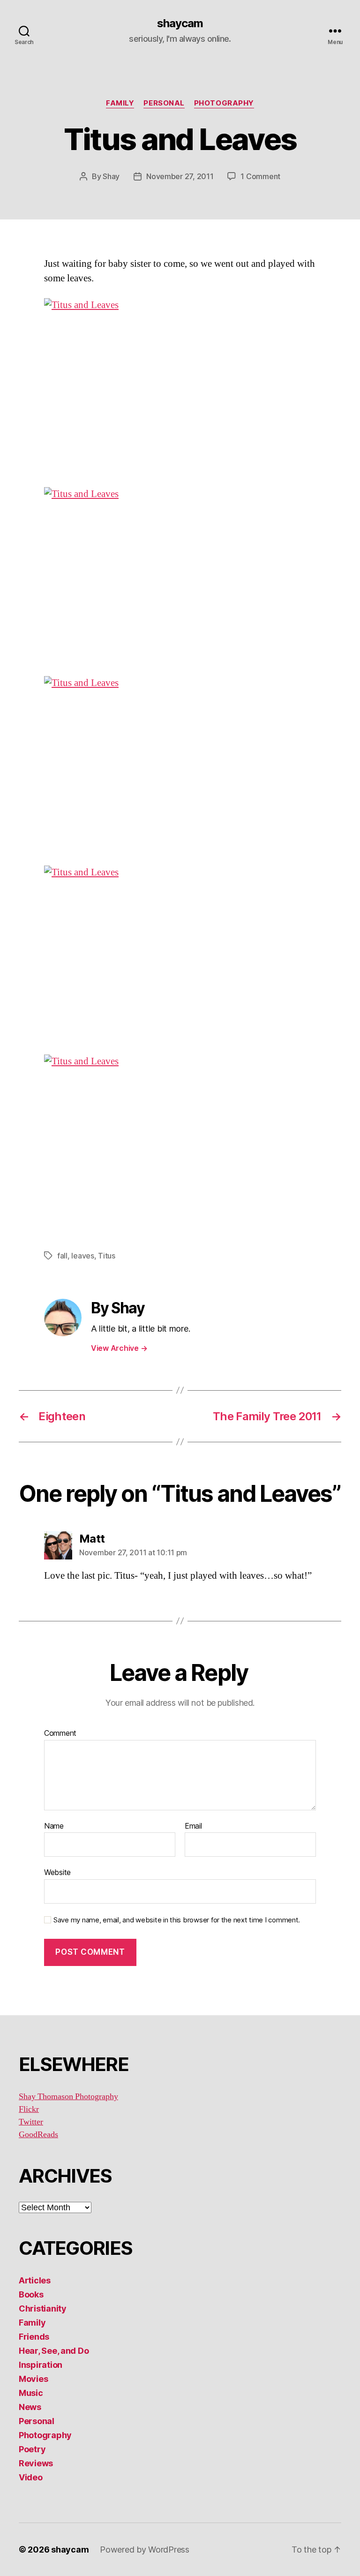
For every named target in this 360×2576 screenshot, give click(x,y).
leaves (82, 1256)
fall (62, 1256)
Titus (107, 1256)
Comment (60, 1733)
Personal (164, 103)
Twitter (31, 2122)
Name (54, 1826)
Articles (35, 2280)
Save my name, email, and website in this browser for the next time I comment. (177, 1920)
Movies (33, 2379)
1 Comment (260, 176)
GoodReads (38, 2135)
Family (120, 103)
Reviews (36, 2463)
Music (31, 2393)
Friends (34, 2337)
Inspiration (41, 2365)
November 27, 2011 (180, 176)
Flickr (29, 2109)
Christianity (43, 2309)
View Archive (119, 1348)
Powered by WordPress (145, 2550)
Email (193, 1826)
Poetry (32, 2449)
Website (57, 1872)
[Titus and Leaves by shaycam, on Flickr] (180, 387)
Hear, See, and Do (54, 2351)
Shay (111, 176)
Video (31, 2477)
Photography (224, 103)
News (30, 2407)
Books (31, 2294)
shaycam (180, 23)
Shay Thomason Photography (68, 2097)
